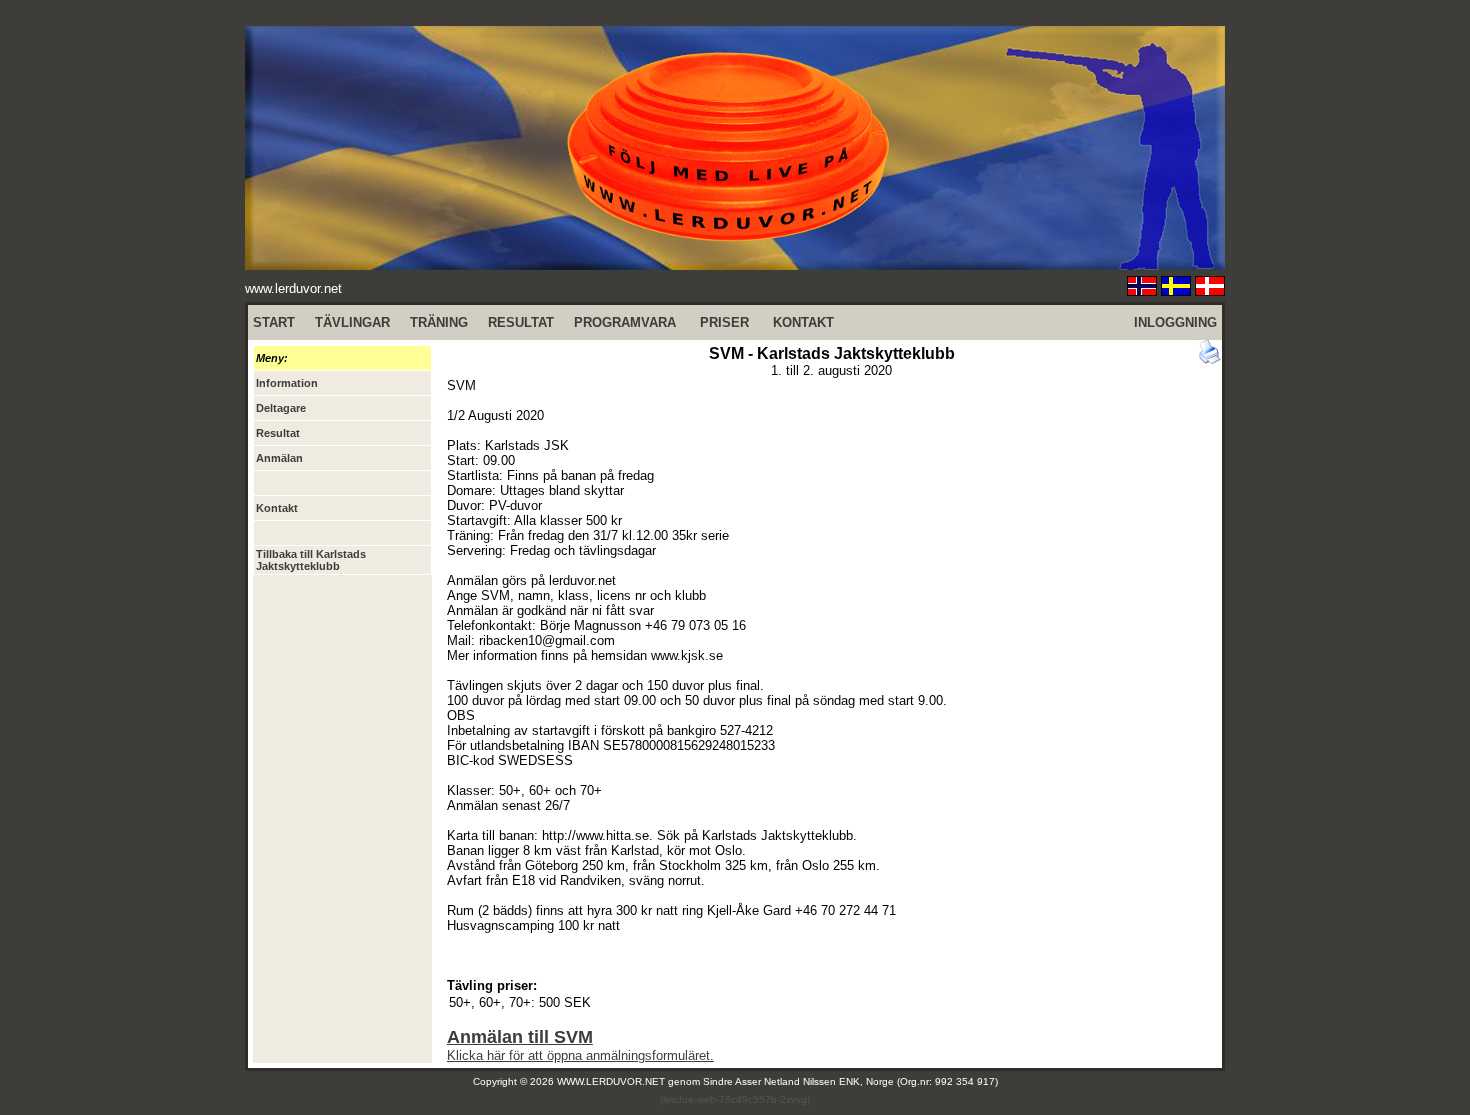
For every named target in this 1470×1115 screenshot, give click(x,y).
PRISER (724, 322)
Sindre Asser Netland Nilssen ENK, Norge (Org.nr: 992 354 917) (850, 1081)
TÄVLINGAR (352, 322)
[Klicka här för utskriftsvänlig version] (1210, 359)
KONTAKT (803, 322)
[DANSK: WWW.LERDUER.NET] (1210, 290)
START (274, 322)
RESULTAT (521, 322)
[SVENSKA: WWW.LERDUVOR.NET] (1176, 290)
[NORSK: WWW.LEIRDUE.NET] (1142, 290)
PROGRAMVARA (625, 322)
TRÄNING (439, 322)
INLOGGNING (1175, 322)
